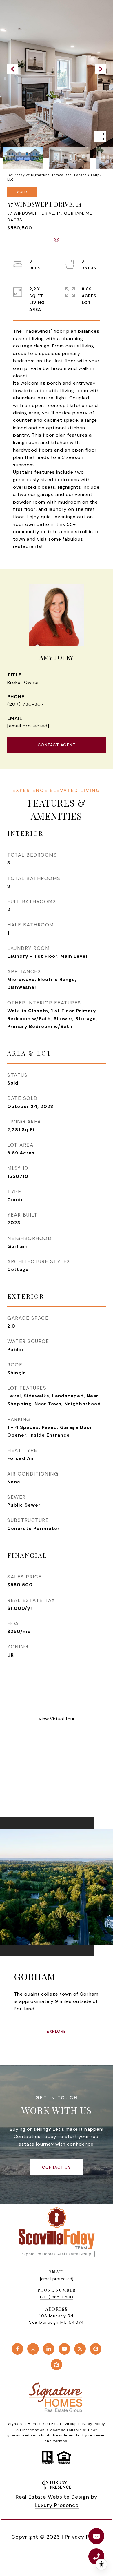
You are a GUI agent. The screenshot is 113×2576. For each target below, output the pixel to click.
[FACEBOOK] (17, 2349)
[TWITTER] (80, 2349)
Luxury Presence (57, 2505)
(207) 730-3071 (27, 704)
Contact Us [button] (57, 2167)
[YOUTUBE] (64, 2349)
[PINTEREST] (96, 2349)
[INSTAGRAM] (33, 2349)
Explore (57, 2031)
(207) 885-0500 (57, 2297)
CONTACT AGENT (57, 745)
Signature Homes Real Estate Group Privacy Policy (57, 2424)
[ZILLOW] (57, 2365)
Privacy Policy (83, 2537)
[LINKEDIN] (49, 2349)
